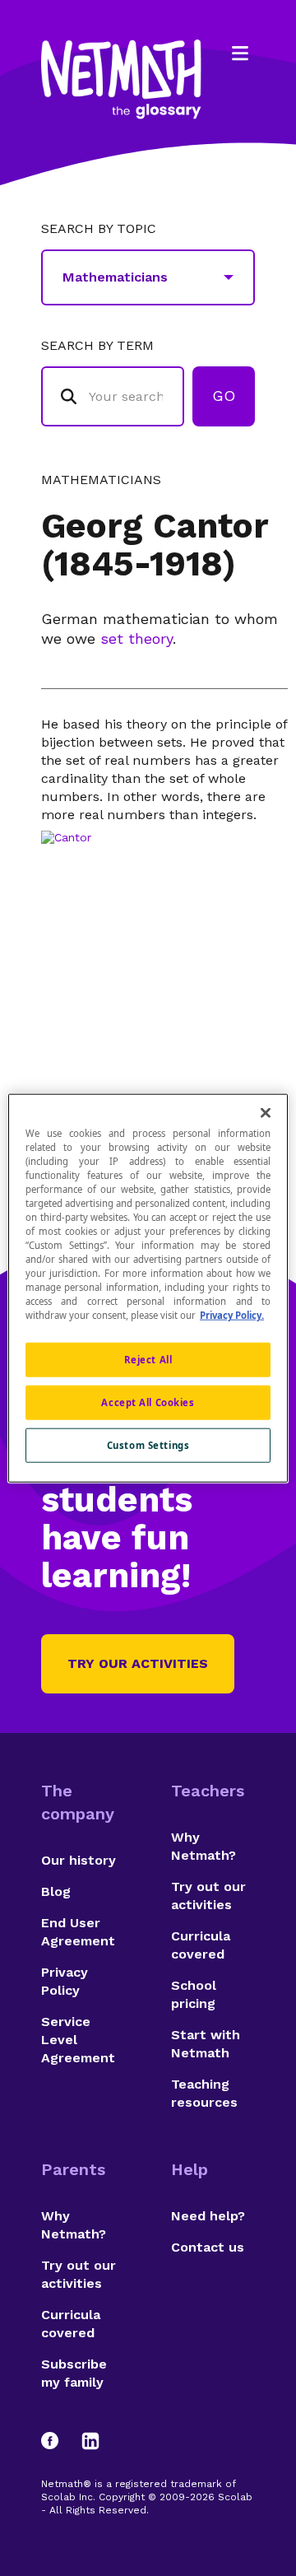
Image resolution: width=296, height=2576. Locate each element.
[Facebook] (58, 2441)
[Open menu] (240, 54)
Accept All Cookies (148, 1402)
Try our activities (138, 1663)
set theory (136, 638)
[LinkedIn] (90, 2441)
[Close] (266, 1112)
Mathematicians (101, 480)
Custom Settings (148, 1445)
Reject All (148, 1360)
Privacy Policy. (232, 1315)
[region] (148, 1288)
